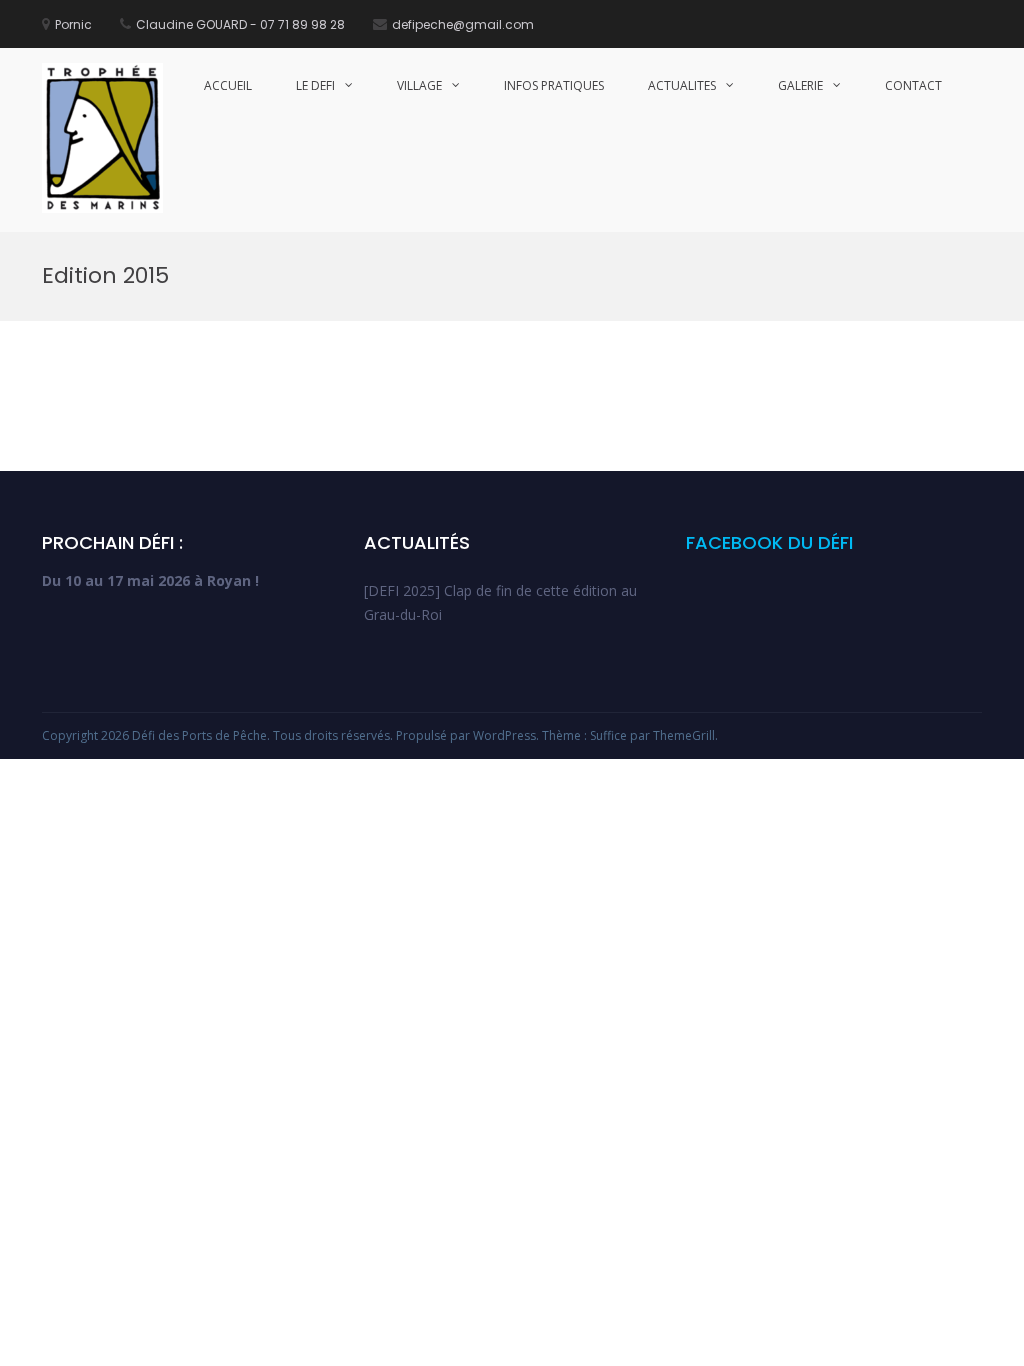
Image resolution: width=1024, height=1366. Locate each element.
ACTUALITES (682, 85)
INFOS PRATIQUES (554, 85)
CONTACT (913, 85)
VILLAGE (419, 85)
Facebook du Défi (769, 542)
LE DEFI (315, 85)
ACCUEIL (228, 85)
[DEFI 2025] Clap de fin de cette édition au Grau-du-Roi (500, 602)
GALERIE (800, 85)
